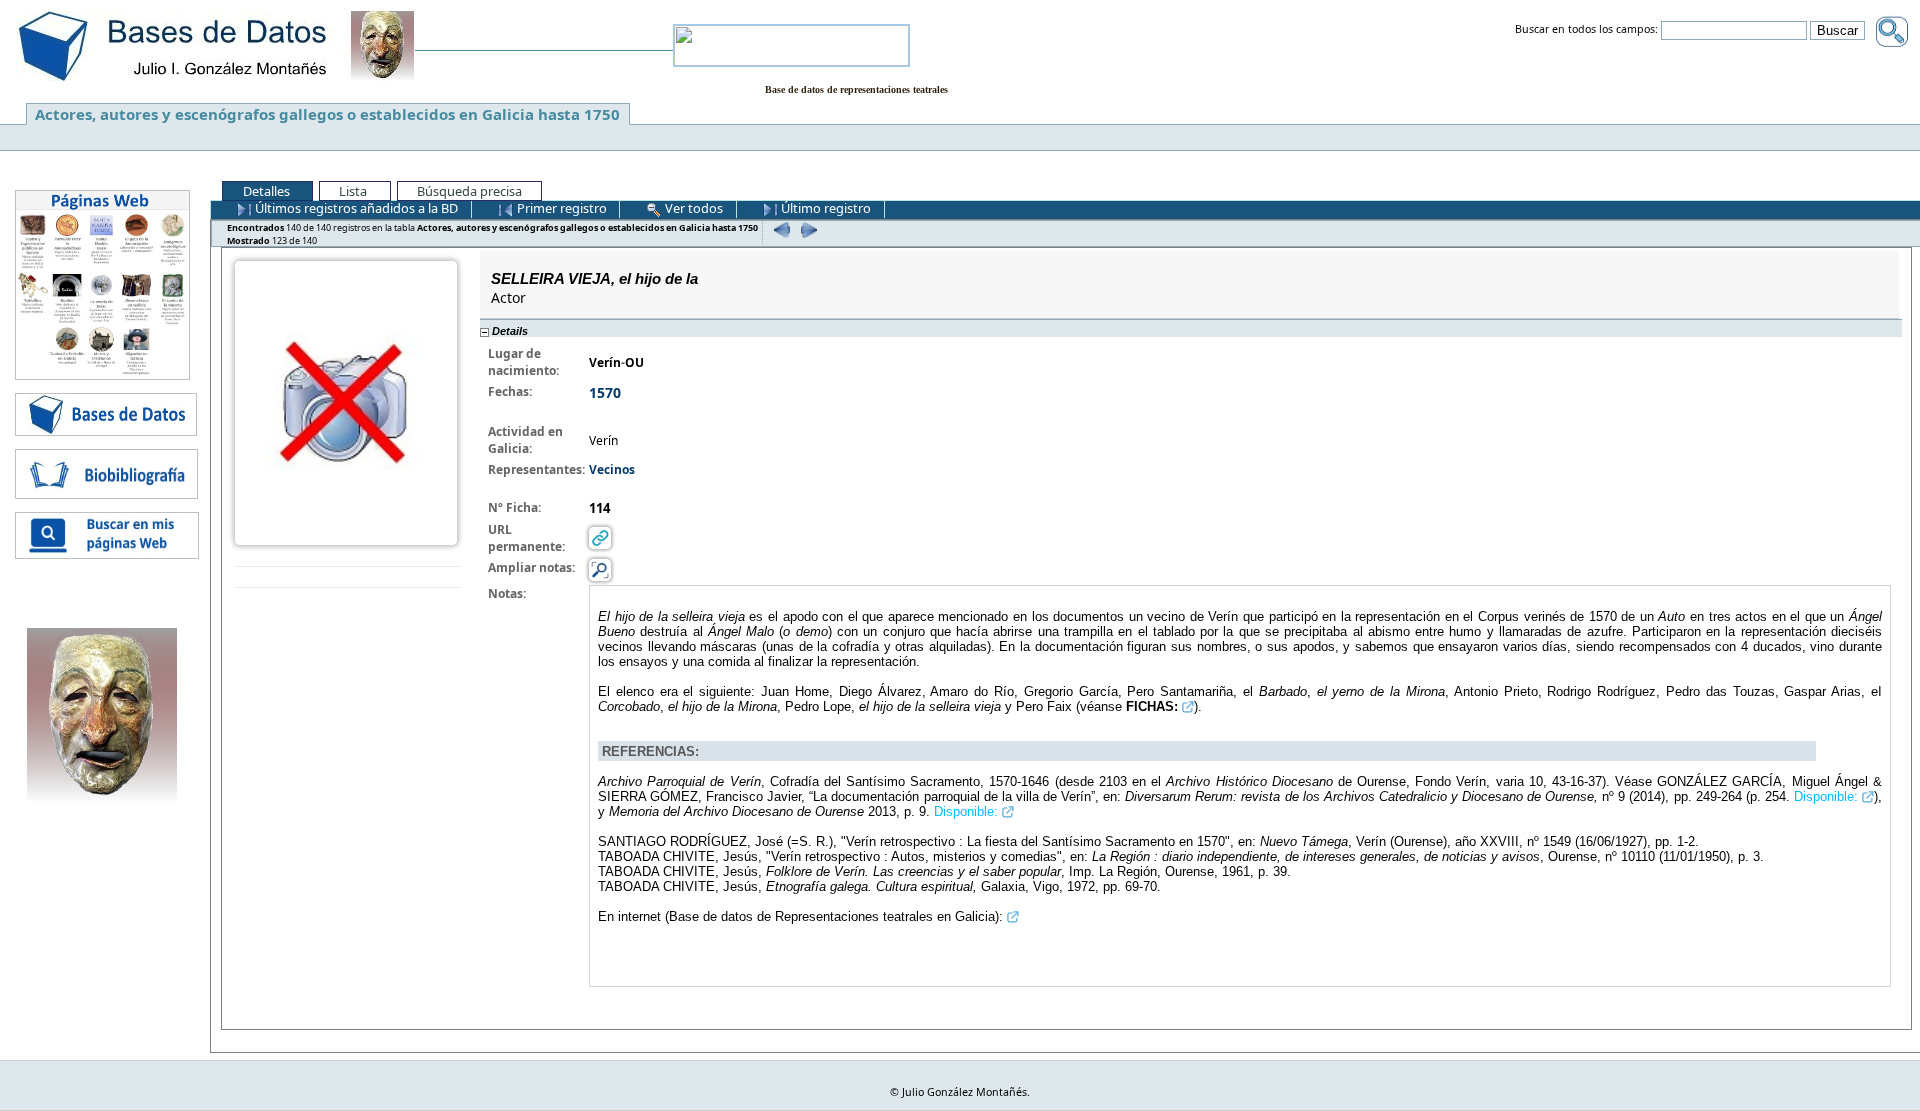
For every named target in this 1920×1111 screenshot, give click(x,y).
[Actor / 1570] (346, 401)
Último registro (824, 208)
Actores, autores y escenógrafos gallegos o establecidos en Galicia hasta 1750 (327, 114)
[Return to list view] (348, 577)
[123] (806, 229)
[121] (779, 229)
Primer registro (560, 208)
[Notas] (600, 569)
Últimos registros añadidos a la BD (355, 208)
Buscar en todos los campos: (1586, 30)
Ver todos (692, 208)
